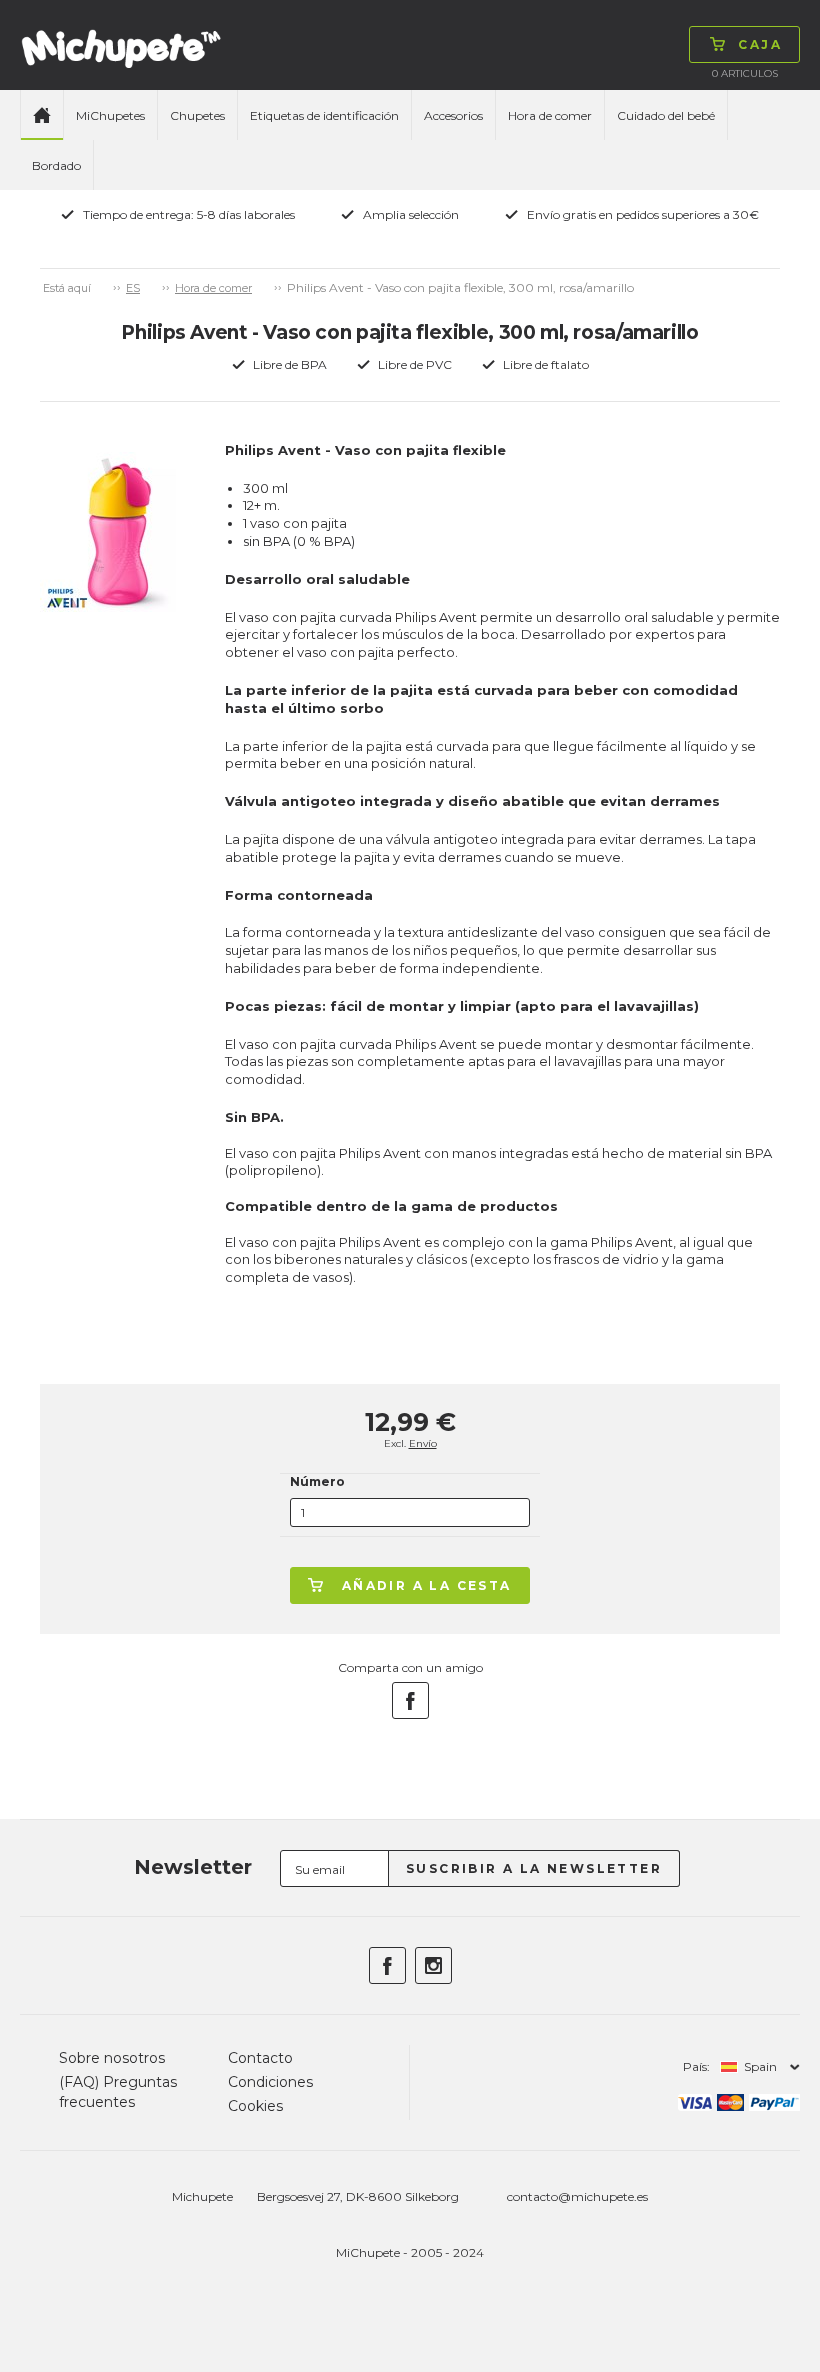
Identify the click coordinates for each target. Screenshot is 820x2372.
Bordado (56, 165)
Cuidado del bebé (666, 115)
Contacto (260, 2058)
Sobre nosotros (112, 2058)
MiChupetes (110, 115)
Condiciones (270, 2082)
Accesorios (453, 115)
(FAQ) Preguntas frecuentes (118, 2092)
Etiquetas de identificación (324, 115)
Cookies (255, 2106)
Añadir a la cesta (427, 1585)
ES (133, 288)
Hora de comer (550, 115)
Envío (423, 1443)
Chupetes (197, 115)
